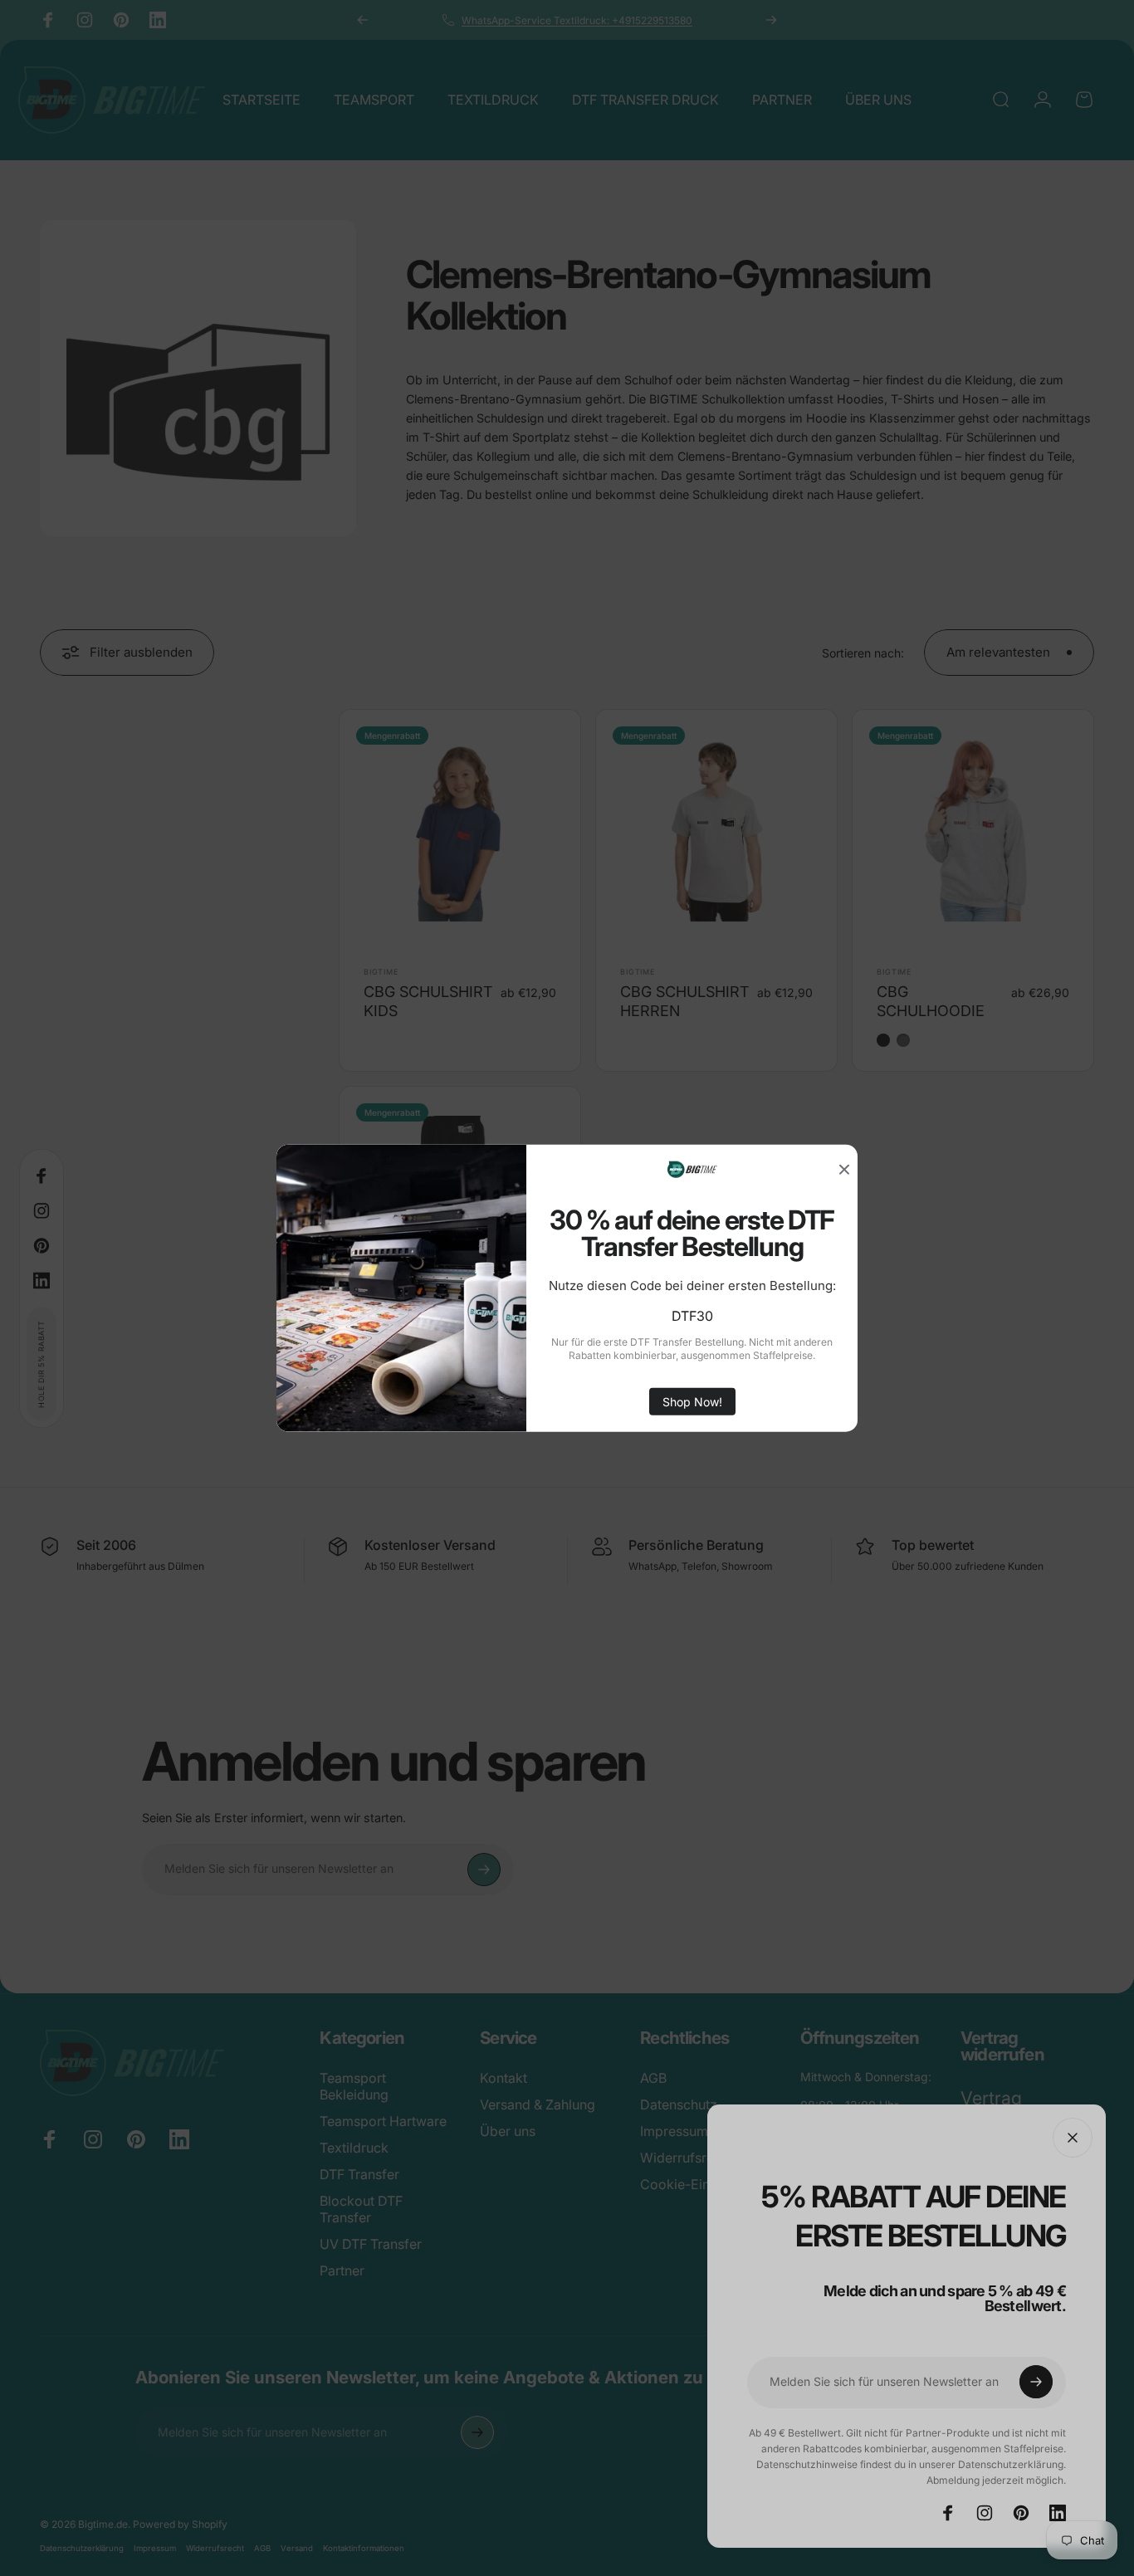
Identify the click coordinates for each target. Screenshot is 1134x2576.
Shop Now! (692, 1402)
